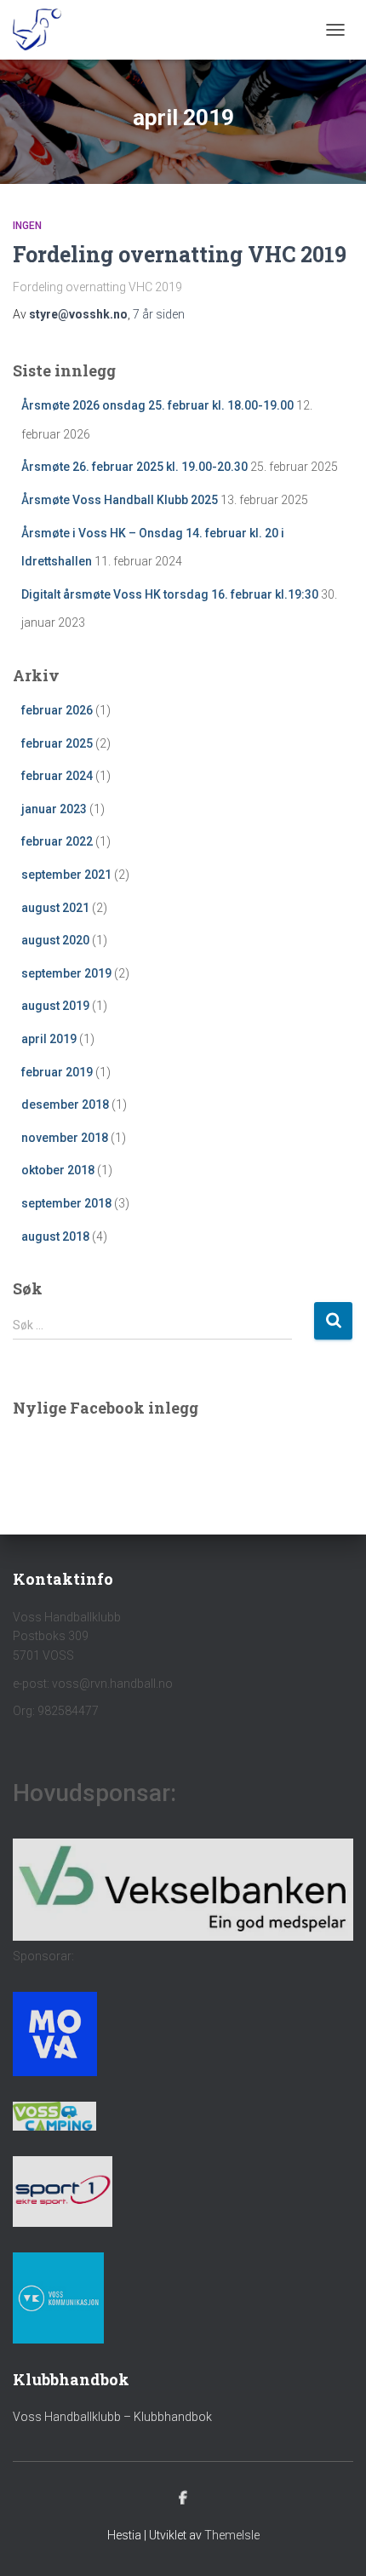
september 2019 (66, 973)
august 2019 (55, 1006)
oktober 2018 (58, 1170)
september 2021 (66, 875)
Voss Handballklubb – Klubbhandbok (112, 2417)
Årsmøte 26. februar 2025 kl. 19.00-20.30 (134, 467)
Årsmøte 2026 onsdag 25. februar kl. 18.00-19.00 (157, 405)
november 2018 (65, 1138)
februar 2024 (57, 776)
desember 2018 (65, 1104)
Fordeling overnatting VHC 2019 (180, 254)
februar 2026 (57, 710)
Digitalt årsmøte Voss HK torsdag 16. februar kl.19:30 (170, 594)
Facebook (183, 2499)
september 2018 (66, 1203)
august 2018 (55, 1236)
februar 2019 (57, 1072)
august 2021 (55, 908)
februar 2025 (57, 743)
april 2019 (49, 1039)
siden (159, 314)
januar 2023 (54, 809)
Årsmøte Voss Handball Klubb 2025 (120, 500)
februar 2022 (57, 841)
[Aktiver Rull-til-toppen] (332, 2542)
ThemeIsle (232, 2535)
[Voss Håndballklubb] (43, 30)
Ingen (27, 226)
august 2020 (55, 940)
